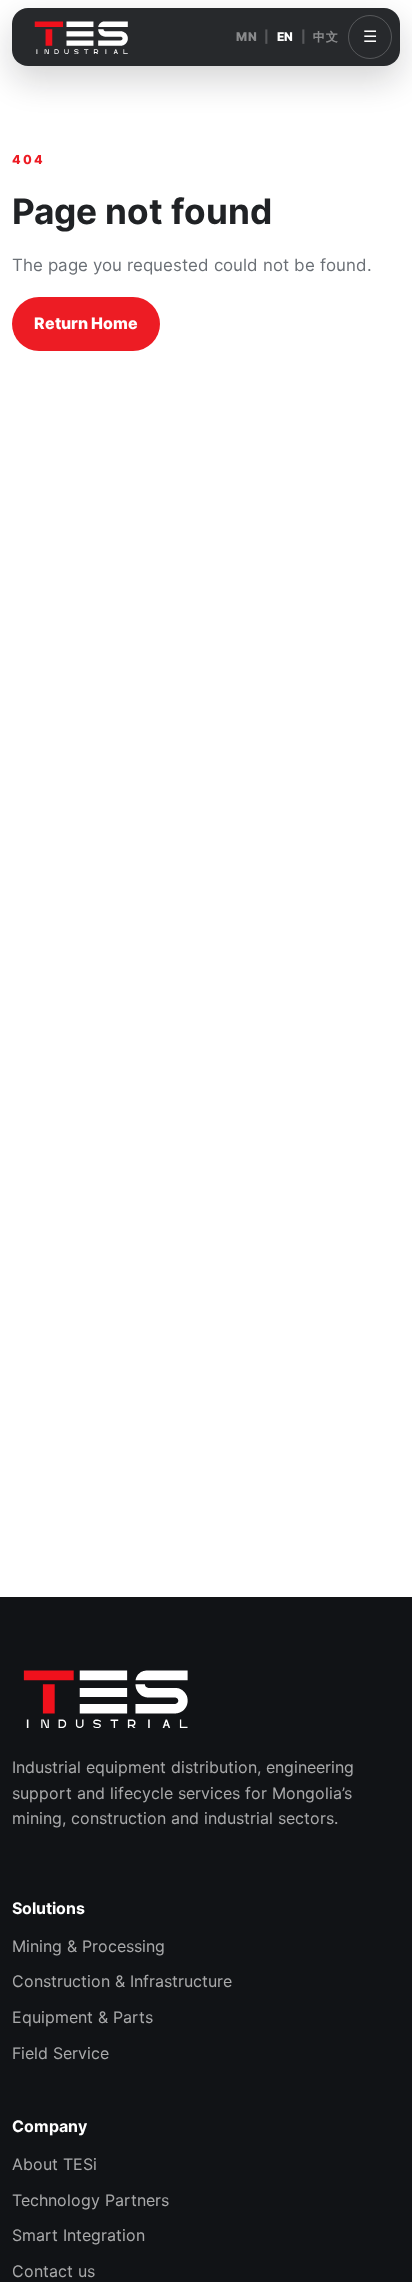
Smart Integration (78, 2235)
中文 (325, 36)
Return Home (86, 323)
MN (246, 36)
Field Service (60, 2053)
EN (285, 36)
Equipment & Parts (82, 2017)
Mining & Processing (88, 1946)
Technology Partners (90, 2200)
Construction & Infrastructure (122, 1981)
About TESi (54, 2164)
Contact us (53, 2271)
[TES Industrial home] (82, 37)
